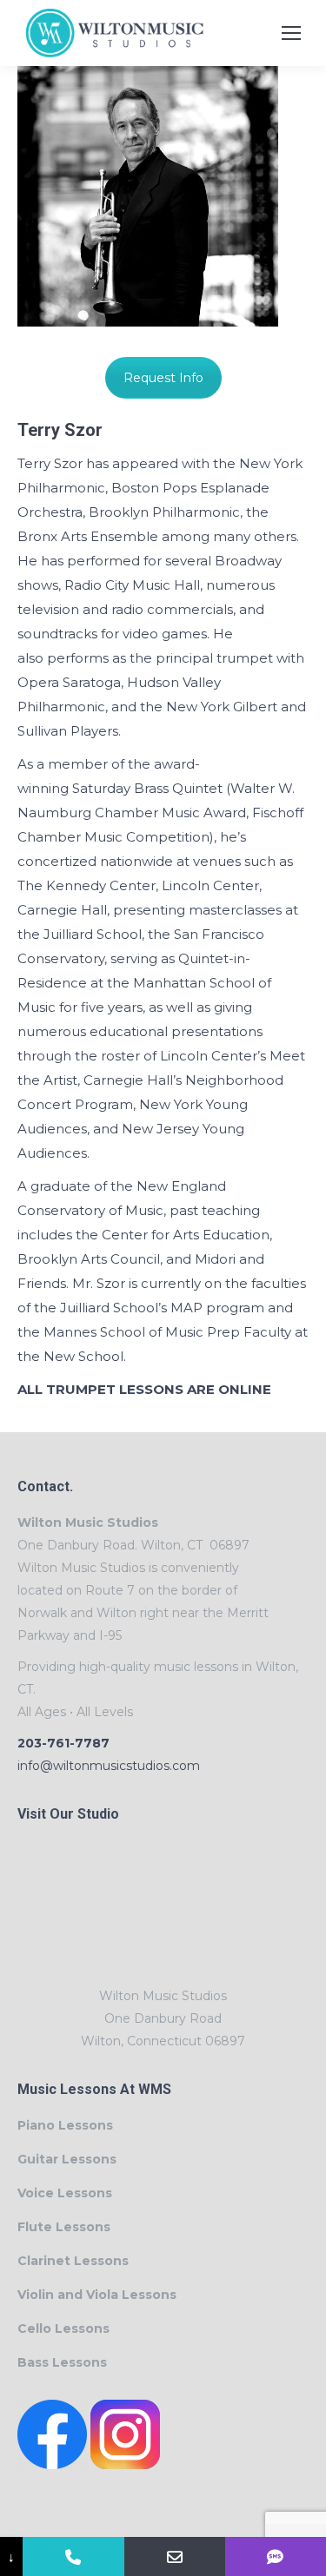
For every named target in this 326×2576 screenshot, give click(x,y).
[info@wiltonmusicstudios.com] (175, 2556)
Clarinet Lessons (73, 2261)
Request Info (163, 378)
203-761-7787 (63, 1743)
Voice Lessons (65, 2193)
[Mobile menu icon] (291, 33)
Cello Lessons (63, 2328)
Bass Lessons (62, 2362)
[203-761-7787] (73, 2556)
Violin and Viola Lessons (97, 2295)
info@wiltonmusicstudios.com (109, 1766)
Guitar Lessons (67, 2159)
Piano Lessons (65, 2125)
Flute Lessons (64, 2227)
